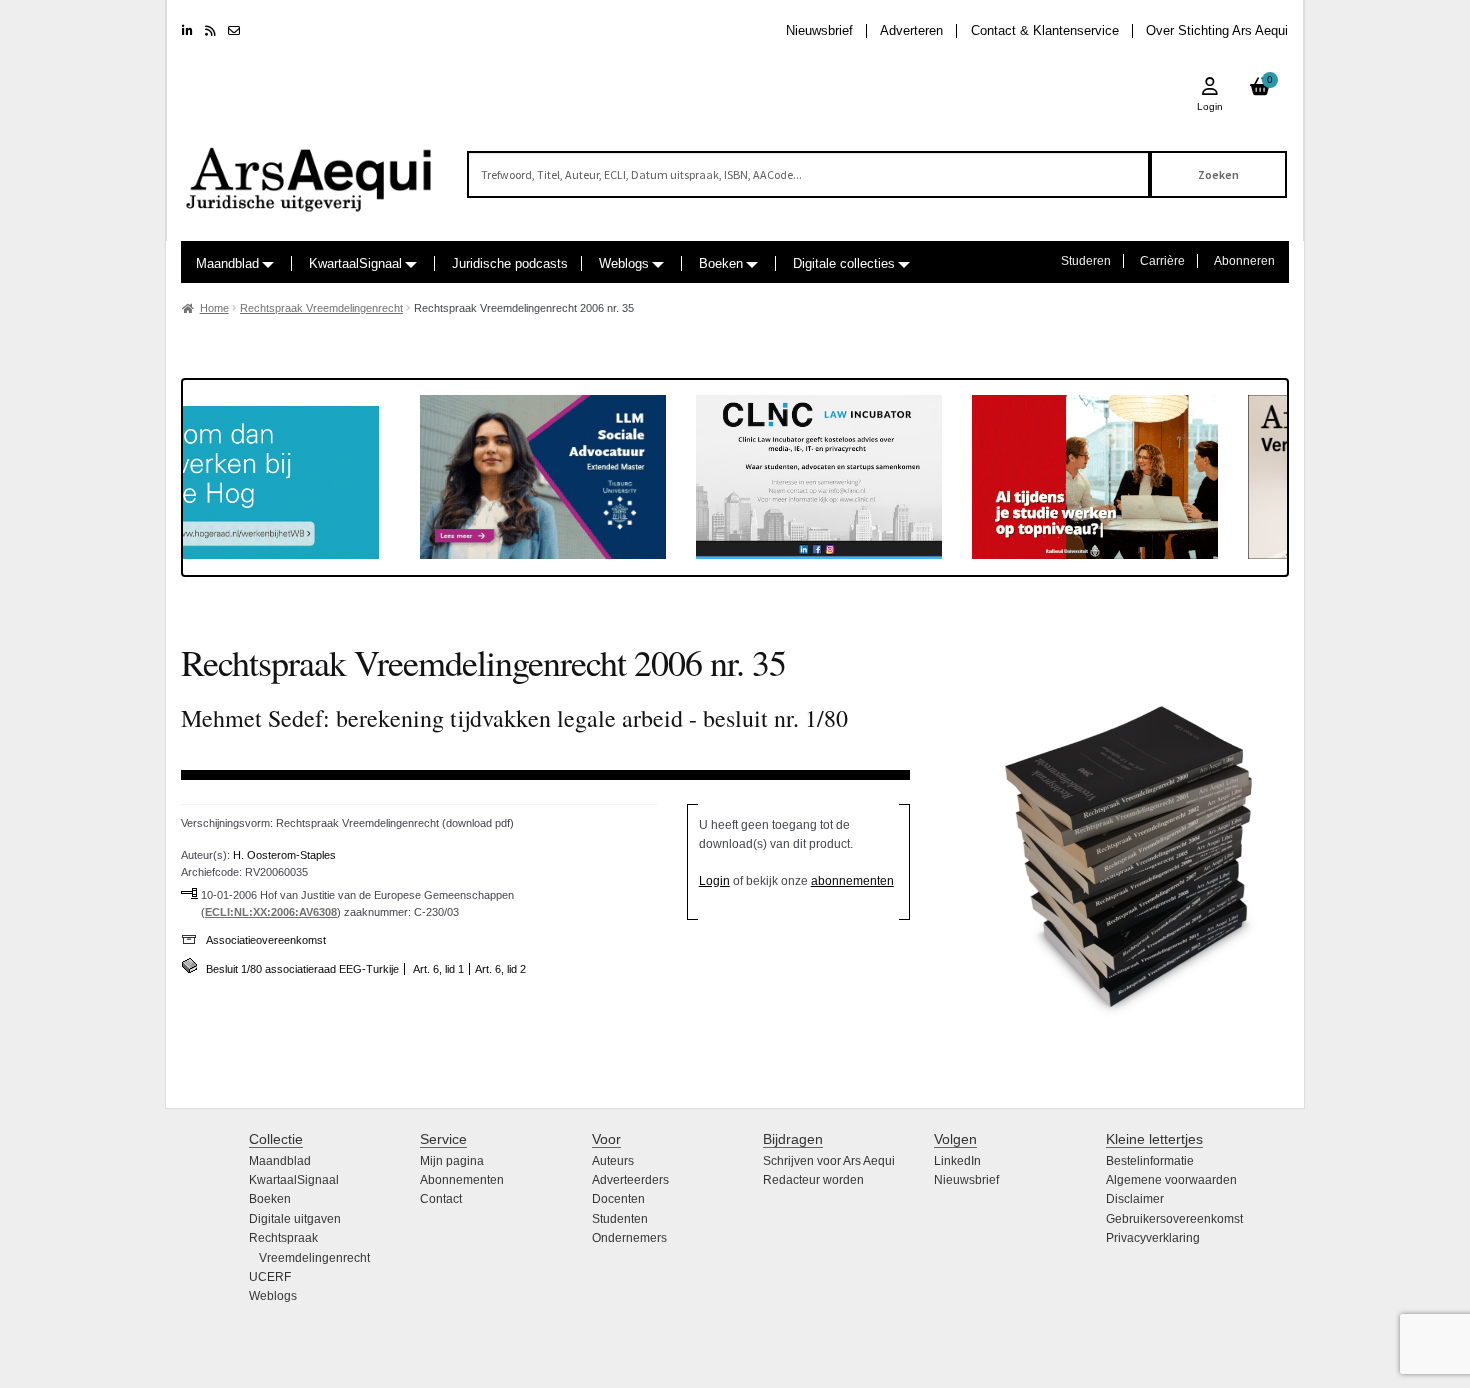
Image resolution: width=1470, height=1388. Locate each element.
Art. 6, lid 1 (438, 969)
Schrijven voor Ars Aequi (829, 1161)
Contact (441, 1199)
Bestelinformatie (1150, 1161)
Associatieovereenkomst (266, 940)
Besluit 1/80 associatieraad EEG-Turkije (302, 969)
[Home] (310, 170)
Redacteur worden (813, 1180)
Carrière (1162, 261)
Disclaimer (1135, 1199)
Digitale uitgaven (295, 1219)
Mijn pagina (452, 1161)
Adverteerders (630, 1180)
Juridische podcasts (510, 263)
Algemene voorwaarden (1171, 1180)
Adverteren (911, 30)
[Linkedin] (187, 31)
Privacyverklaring (1153, 1238)
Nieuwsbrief (819, 30)
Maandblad (227, 263)
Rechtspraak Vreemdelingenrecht (321, 308)
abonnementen (852, 881)
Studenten (620, 1219)
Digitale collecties (844, 263)
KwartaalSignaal (355, 263)
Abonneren (1244, 261)
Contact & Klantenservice (1045, 30)
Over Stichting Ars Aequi (1217, 30)
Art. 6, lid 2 (500, 969)
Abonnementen (462, 1180)
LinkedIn (957, 1161)
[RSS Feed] (210, 31)
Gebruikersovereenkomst (1174, 1219)
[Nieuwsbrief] (234, 31)
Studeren (1086, 261)
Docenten (618, 1199)
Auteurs (613, 1161)
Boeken (721, 263)
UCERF (270, 1277)
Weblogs (624, 263)
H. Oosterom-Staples (284, 855)
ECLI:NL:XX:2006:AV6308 (271, 912)
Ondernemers (629, 1238)
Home (214, 308)
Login (714, 881)
